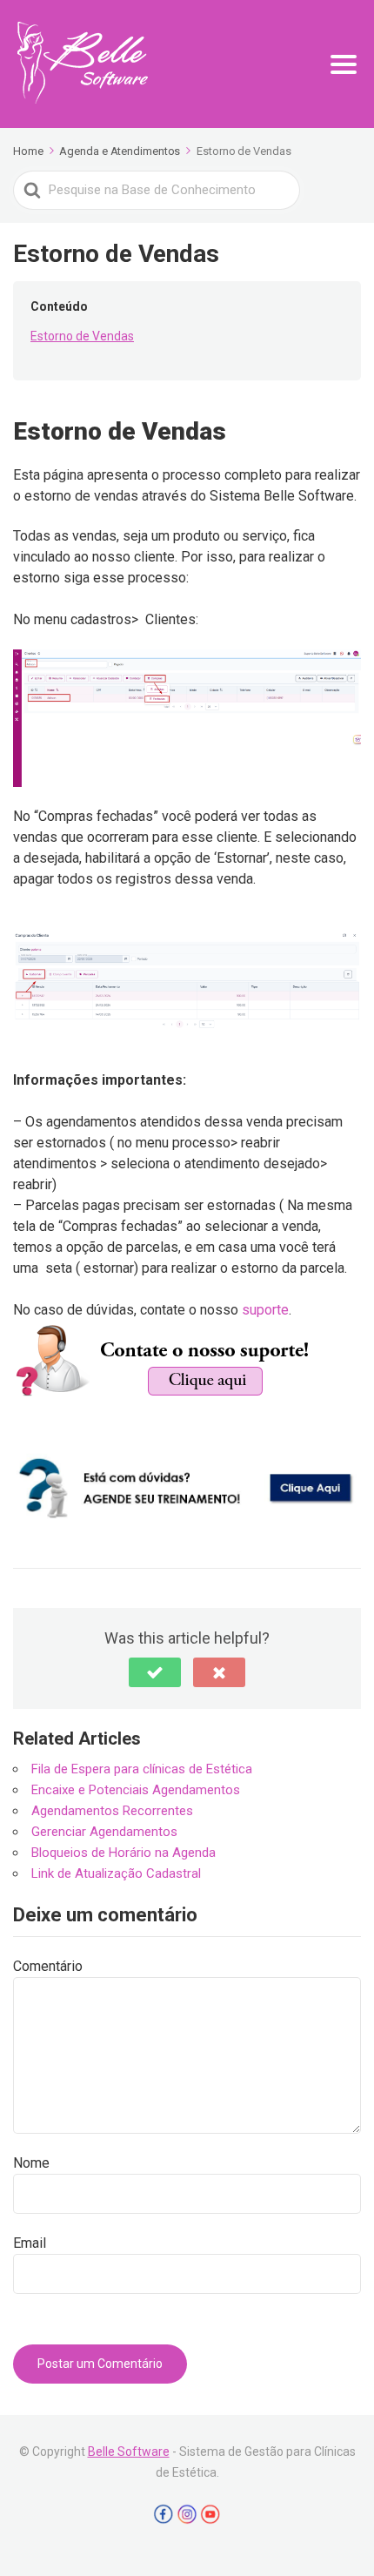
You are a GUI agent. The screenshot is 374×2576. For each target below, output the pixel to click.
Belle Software (129, 2452)
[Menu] (344, 64)
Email (30, 2243)
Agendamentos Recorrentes (112, 1811)
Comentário (48, 1966)
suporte (265, 1310)
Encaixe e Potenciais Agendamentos (136, 1790)
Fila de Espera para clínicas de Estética (142, 1769)
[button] (155, 1672)
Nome (31, 2163)
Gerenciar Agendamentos (104, 1832)
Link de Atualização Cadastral (116, 1873)
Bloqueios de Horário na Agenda (124, 1853)
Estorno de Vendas (82, 336)
